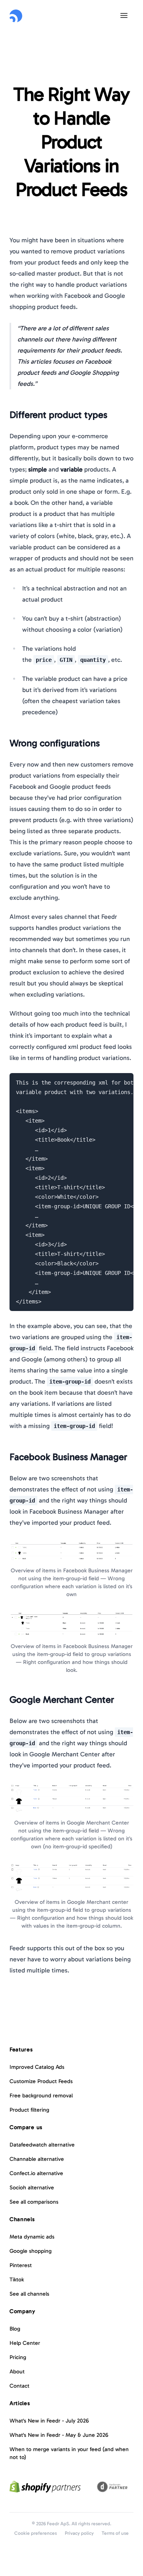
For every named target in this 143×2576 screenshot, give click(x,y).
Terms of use (115, 2533)
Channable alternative (37, 2159)
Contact (19, 2386)
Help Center (25, 2343)
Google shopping (31, 2251)
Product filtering (29, 2110)
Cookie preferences (36, 2533)
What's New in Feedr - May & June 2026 (59, 2435)
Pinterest (21, 2265)
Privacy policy (79, 2533)
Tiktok (17, 2280)
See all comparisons (34, 2202)
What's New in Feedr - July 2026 (49, 2421)
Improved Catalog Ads (37, 2067)
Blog (15, 2329)
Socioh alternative (32, 2188)
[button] (124, 15)
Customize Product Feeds (41, 2081)
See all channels (29, 2294)
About (17, 2372)
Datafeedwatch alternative (42, 2145)
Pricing (18, 2357)
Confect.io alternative (36, 2173)
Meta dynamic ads (32, 2237)
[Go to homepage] (16, 16)
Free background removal (41, 2096)
